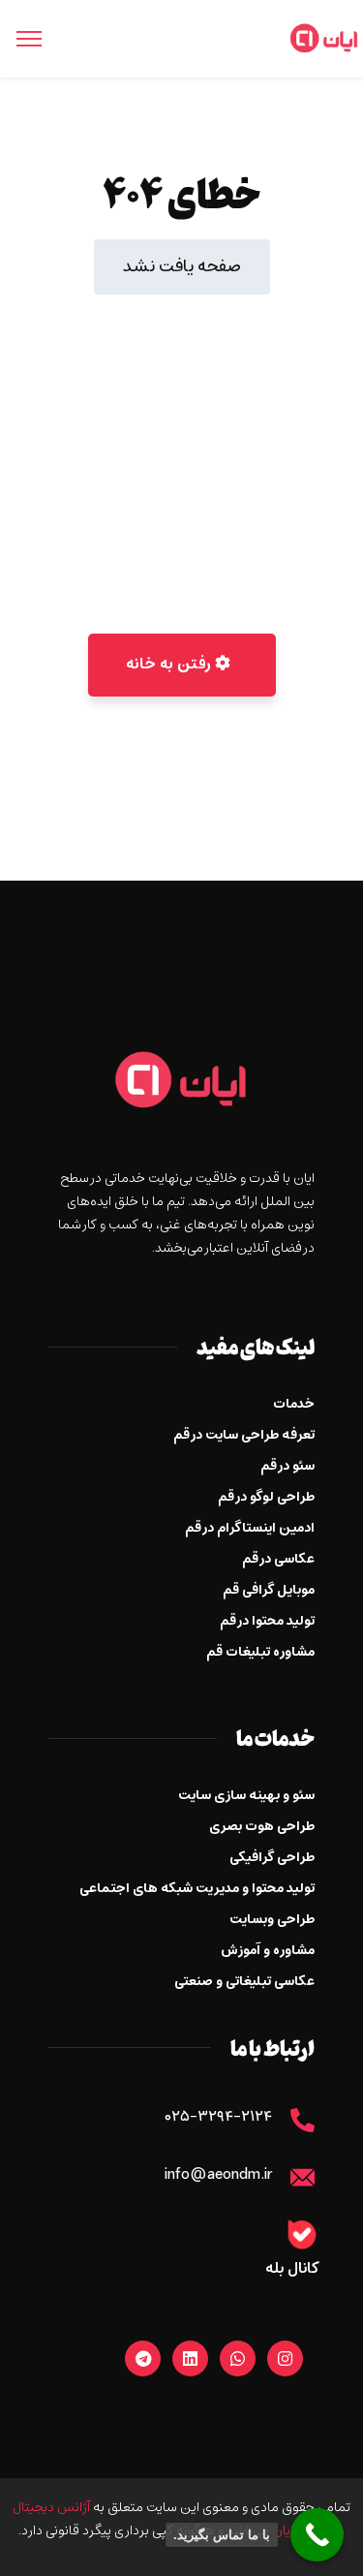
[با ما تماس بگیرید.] (317, 2535)
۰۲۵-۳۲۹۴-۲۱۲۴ (219, 2117)
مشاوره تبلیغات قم (260, 1652)
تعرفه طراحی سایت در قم (244, 1435)
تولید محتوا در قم (267, 1621)
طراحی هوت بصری (262, 1827)
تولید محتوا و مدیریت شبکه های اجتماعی (197, 1889)
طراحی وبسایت (272, 1920)
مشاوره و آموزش (268, 1951)
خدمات (294, 1404)
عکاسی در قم (278, 1559)
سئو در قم (287, 1466)
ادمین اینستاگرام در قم (250, 1528)
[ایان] (325, 39)
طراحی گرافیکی (272, 1858)
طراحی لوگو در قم (266, 1497)
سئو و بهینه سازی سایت (246, 1796)
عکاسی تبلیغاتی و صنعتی (244, 1982)
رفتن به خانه (170, 665)
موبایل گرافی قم (269, 1590)
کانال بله (292, 2269)
